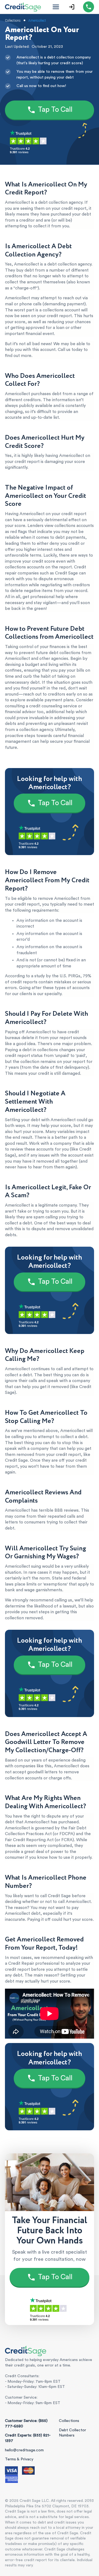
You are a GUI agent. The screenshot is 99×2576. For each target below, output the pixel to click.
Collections (69, 2421)
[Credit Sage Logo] (23, 7)
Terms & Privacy (19, 2459)
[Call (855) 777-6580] (89, 7)
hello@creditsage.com (24, 2450)
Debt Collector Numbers (72, 2433)
